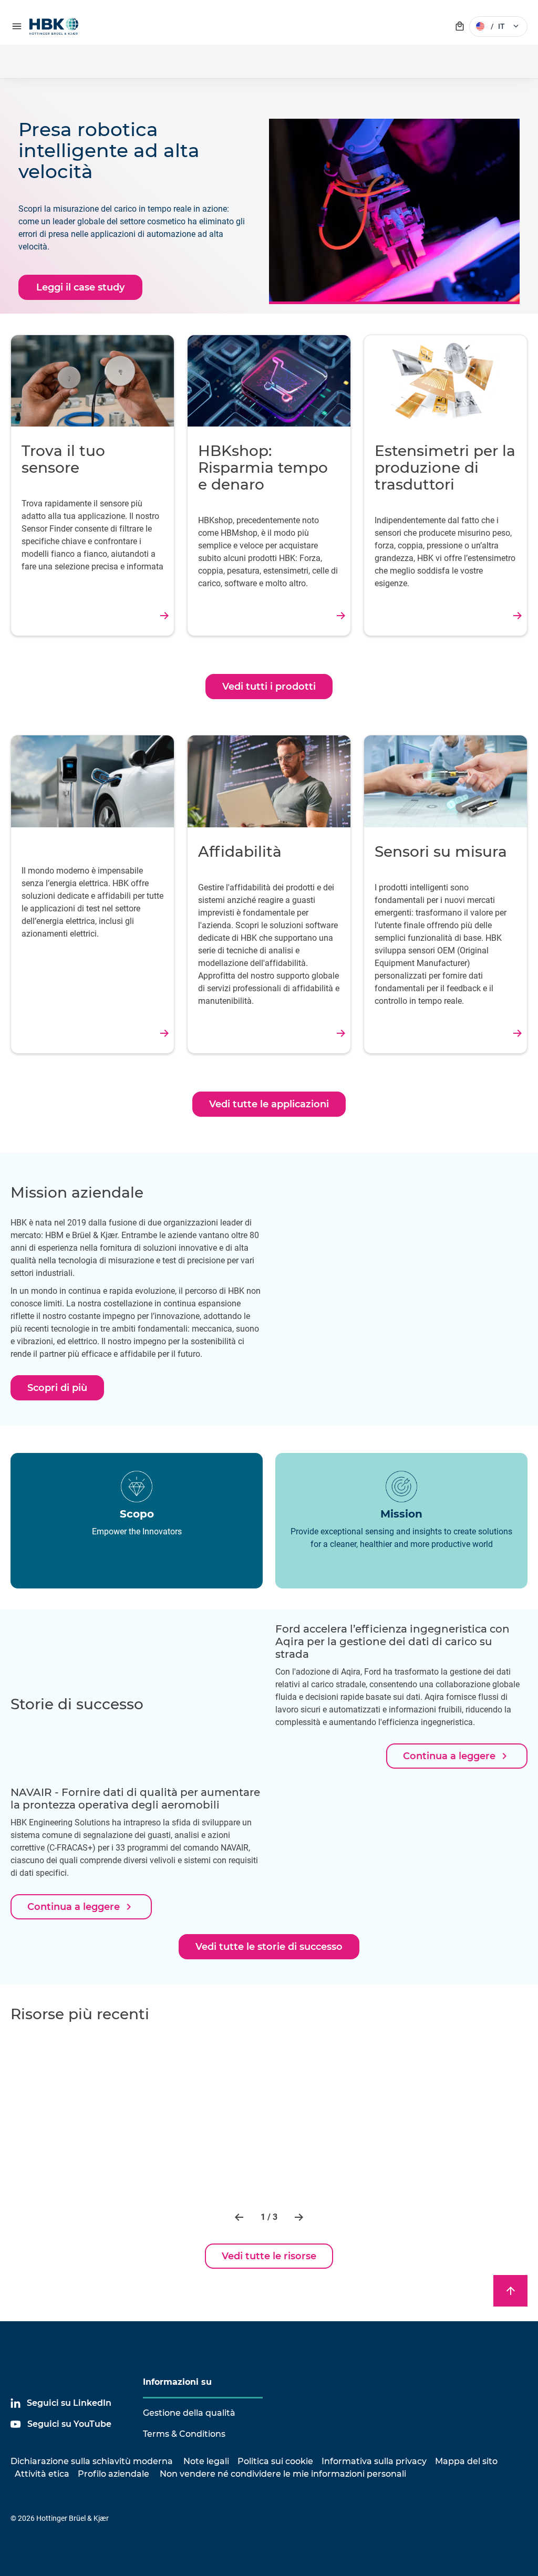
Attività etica (42, 2474)
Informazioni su (177, 2382)
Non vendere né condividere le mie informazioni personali (282, 2474)
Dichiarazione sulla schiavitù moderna (92, 2461)
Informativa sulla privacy (374, 2461)
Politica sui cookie (275, 2461)
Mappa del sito (466, 2461)
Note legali (206, 2461)
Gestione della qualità (189, 2413)
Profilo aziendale (113, 2474)
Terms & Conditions (184, 2434)
